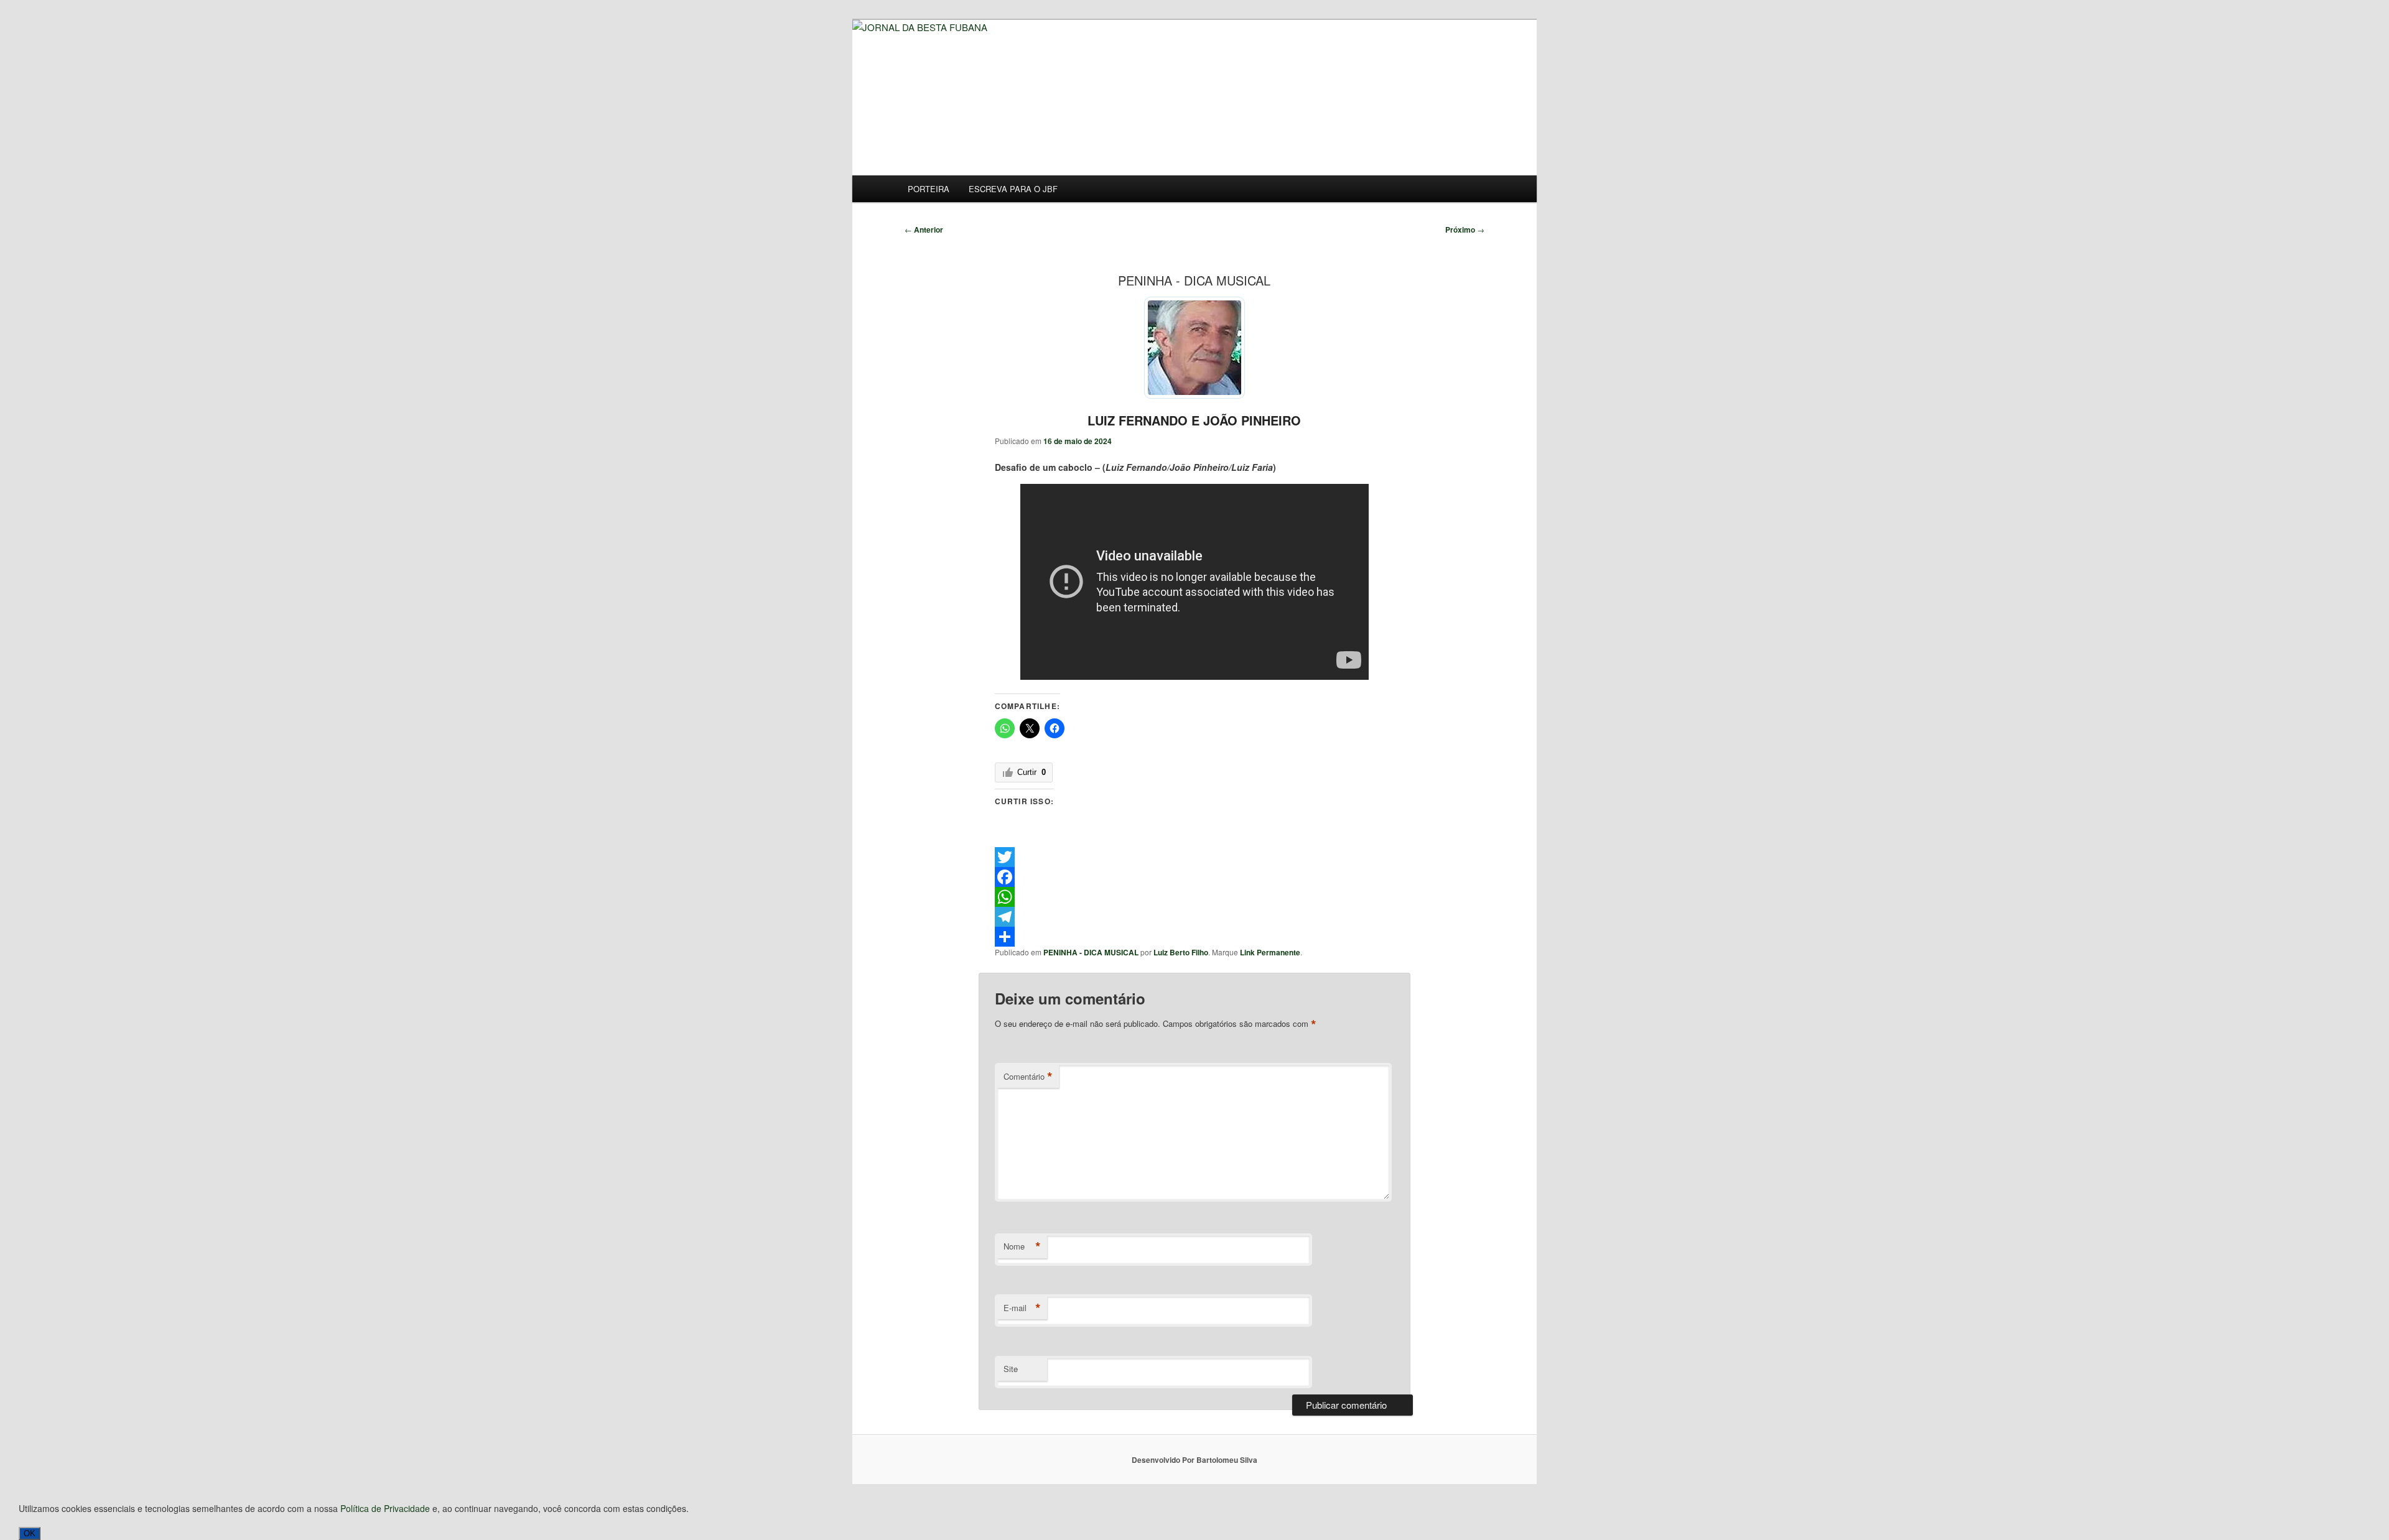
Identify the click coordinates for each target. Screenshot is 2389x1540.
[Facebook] (1195, 877)
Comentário (1028, 1077)
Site (1011, 1369)
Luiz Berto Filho (1181, 952)
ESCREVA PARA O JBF (1013, 189)
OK (30, 1533)
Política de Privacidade (385, 1508)
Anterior (924, 230)
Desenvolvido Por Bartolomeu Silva (1194, 1460)
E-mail (1022, 1308)
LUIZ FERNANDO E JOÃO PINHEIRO (1194, 420)
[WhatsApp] (1195, 897)
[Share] (1195, 937)
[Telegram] (1195, 917)
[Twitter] (1195, 857)
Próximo (1465, 230)
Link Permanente (1270, 952)
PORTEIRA (929, 189)
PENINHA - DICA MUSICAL (1091, 952)
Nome (1022, 1246)
